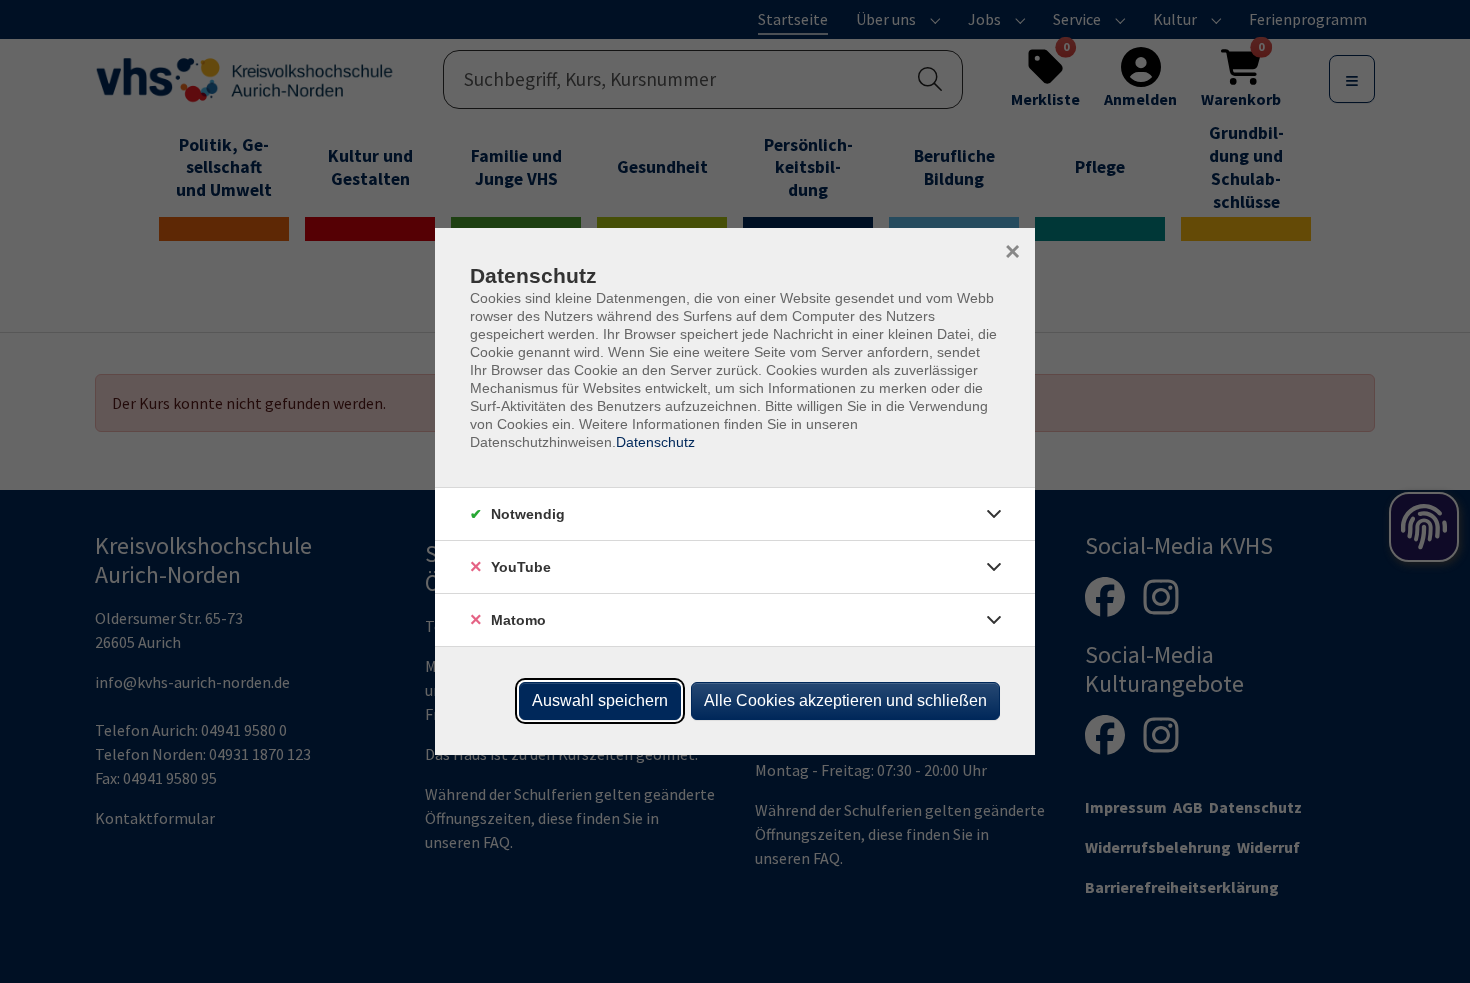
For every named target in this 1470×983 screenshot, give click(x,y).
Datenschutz (655, 442)
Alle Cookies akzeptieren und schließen (845, 700)
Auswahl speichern (600, 700)
